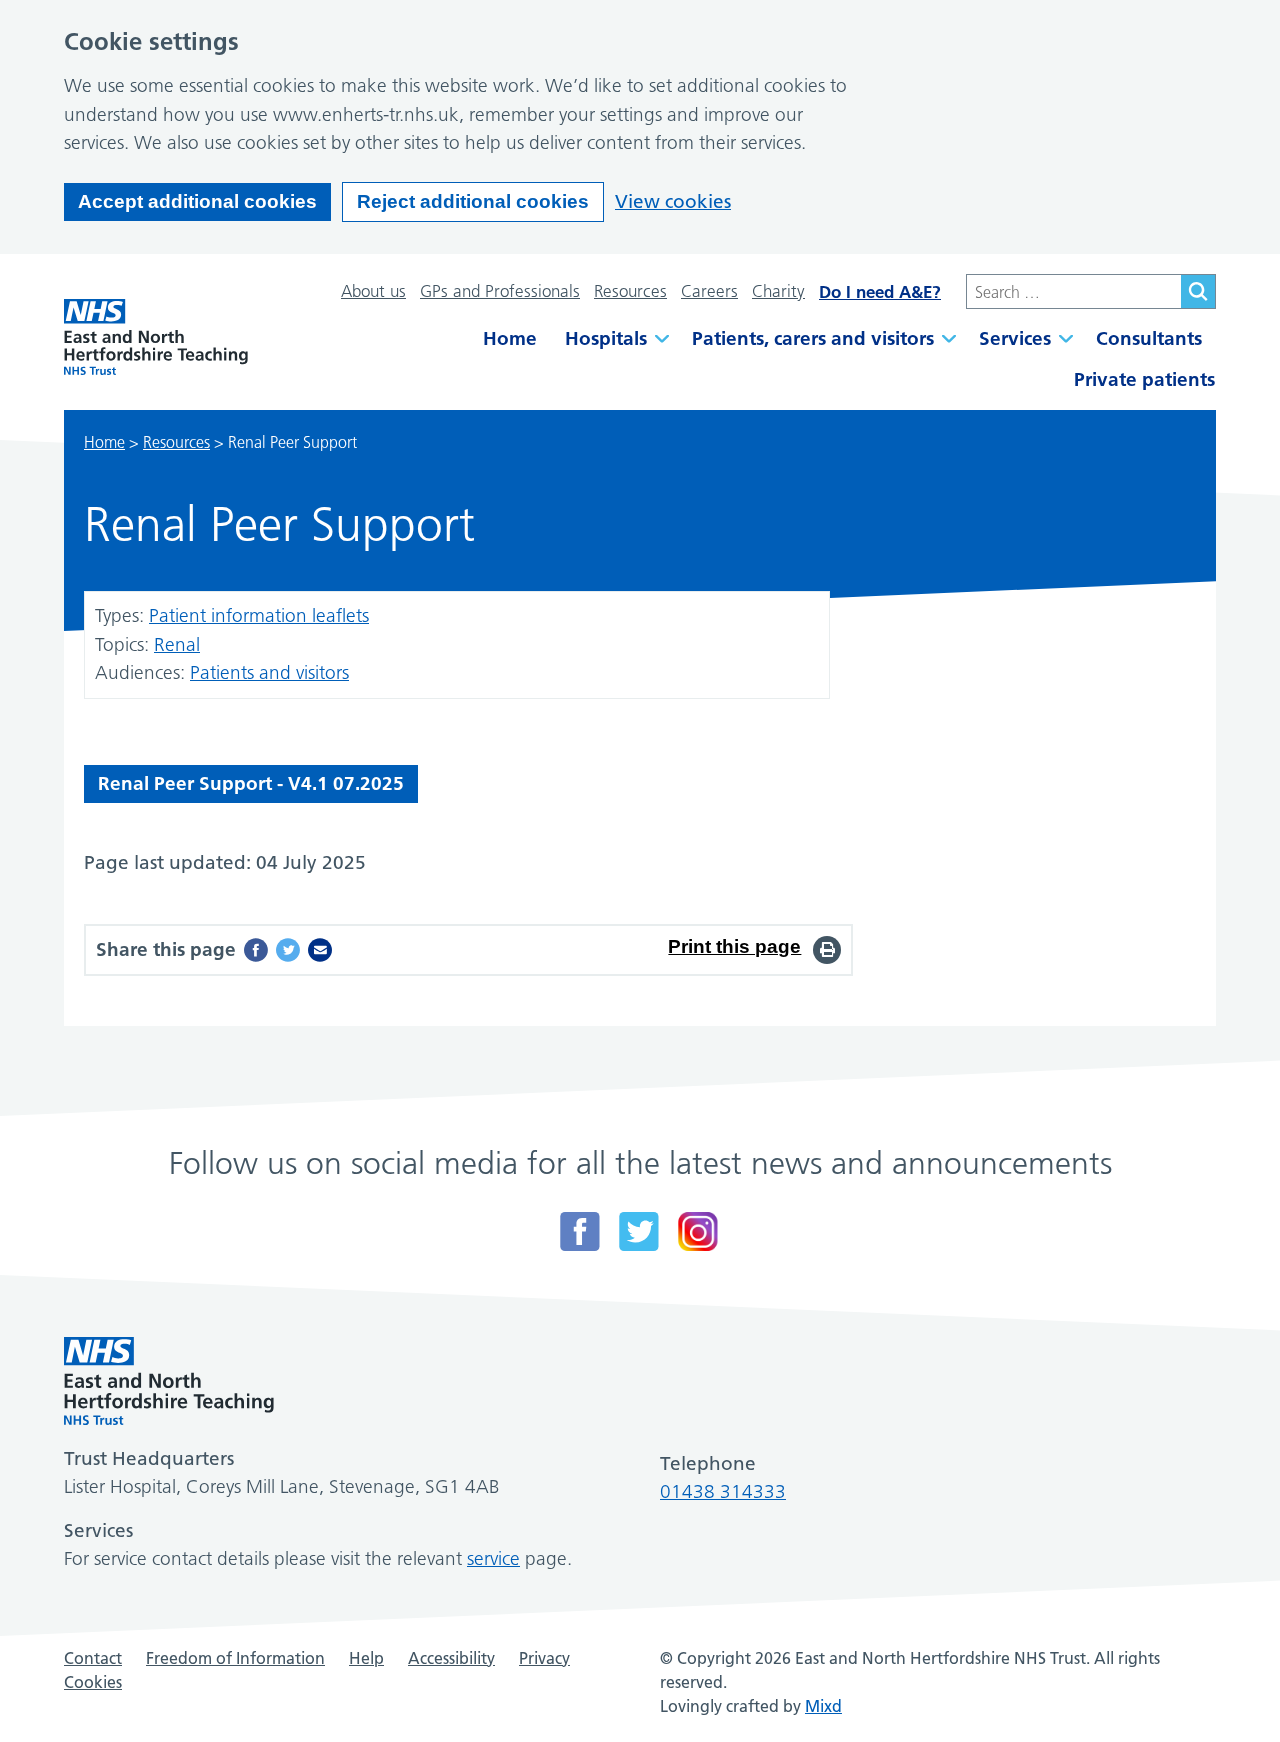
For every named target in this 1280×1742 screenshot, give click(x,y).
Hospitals (606, 338)
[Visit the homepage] (156, 337)
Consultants (1149, 338)
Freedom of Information (235, 1658)
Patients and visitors (269, 672)
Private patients (1144, 379)
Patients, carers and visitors (813, 338)
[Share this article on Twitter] (288, 950)
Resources (630, 291)
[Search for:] (1073, 291)
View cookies (673, 201)
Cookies (93, 1682)
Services (1015, 338)
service (493, 1558)
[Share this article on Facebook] (256, 950)
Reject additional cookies (473, 201)
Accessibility (451, 1658)
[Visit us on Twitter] (639, 1231)
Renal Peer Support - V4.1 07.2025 (251, 783)
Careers (709, 291)
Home (510, 338)
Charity (778, 291)
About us (373, 291)
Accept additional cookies (197, 201)
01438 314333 (723, 1491)
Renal (177, 644)
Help (366, 1658)
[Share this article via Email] (320, 950)
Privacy (544, 1658)
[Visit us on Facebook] (580, 1231)
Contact (93, 1658)
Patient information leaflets (259, 615)
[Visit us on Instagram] (698, 1231)
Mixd (823, 1706)
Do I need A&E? (880, 291)
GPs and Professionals (500, 291)
